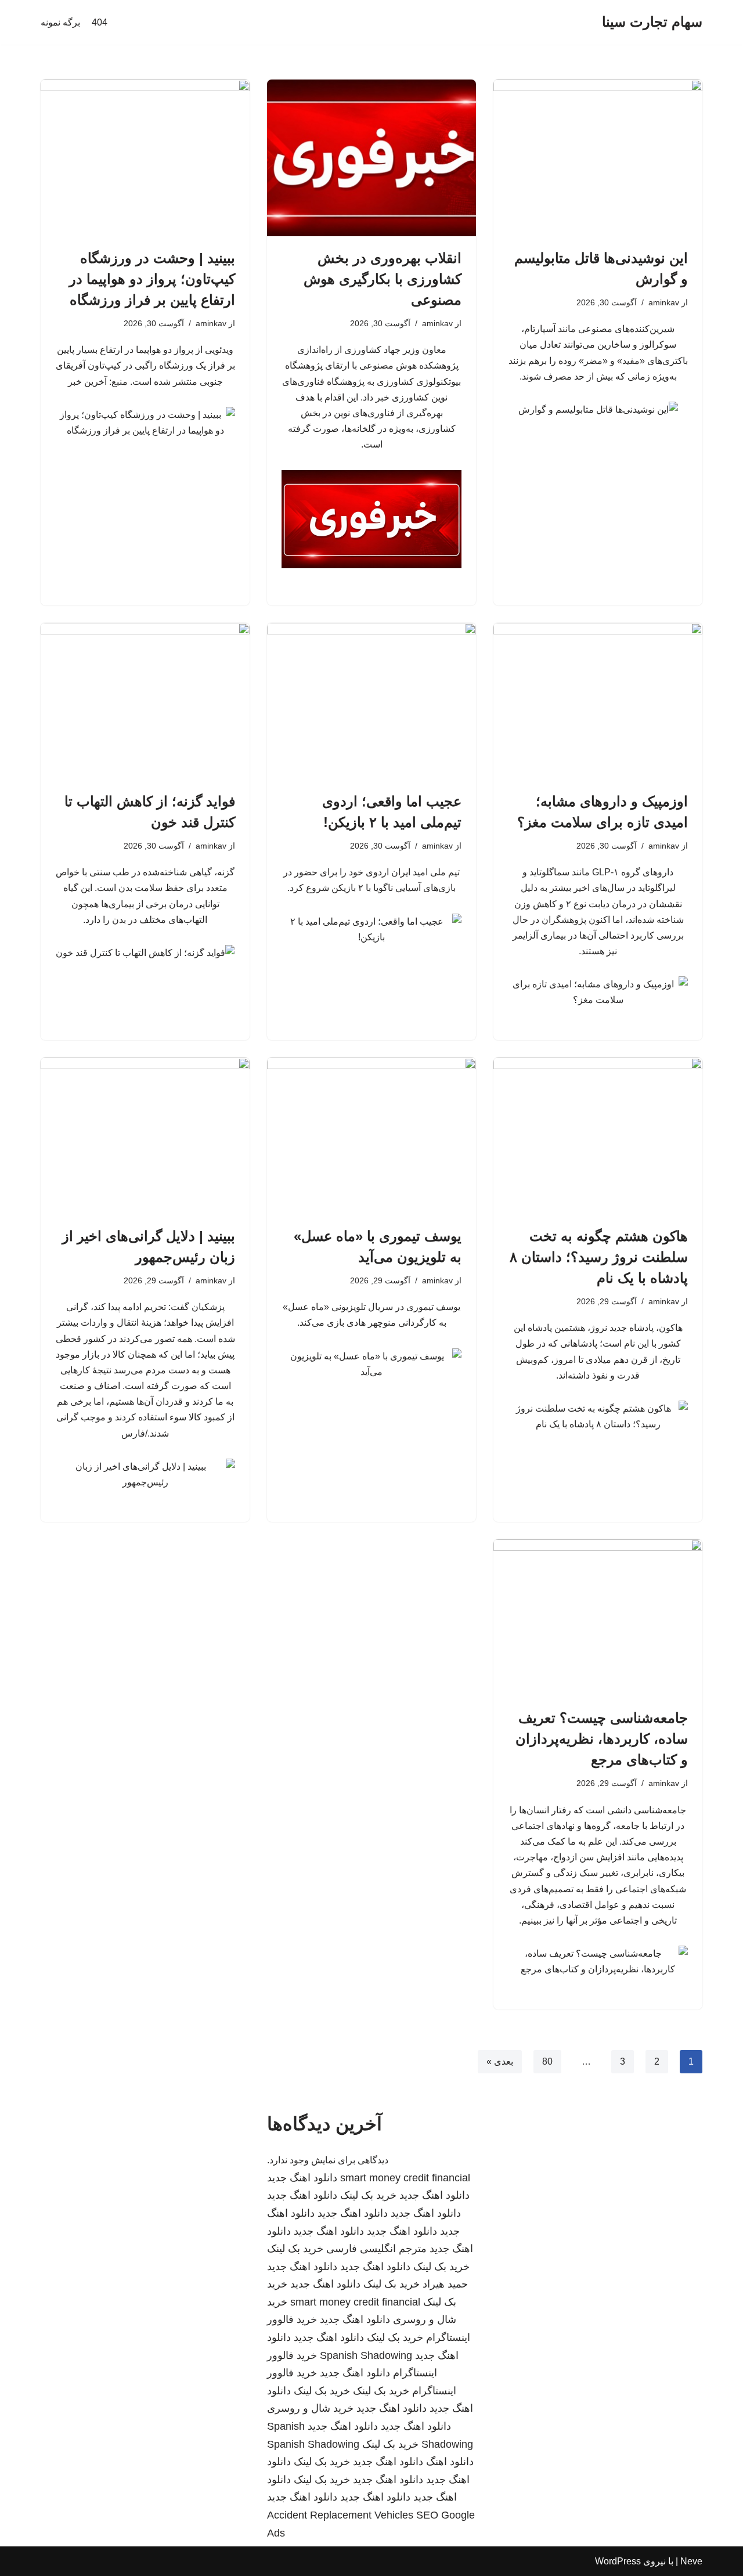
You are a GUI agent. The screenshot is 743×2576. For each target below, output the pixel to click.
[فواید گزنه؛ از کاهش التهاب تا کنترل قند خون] (145, 701)
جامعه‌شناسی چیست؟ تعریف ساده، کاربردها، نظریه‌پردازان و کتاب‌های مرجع (602, 1739)
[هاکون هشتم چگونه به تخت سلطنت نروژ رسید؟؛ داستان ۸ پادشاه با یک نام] (598, 1136)
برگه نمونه (60, 22)
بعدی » (500, 2061)
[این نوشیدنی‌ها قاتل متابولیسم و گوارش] (598, 158)
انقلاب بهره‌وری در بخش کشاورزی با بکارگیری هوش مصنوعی (383, 279)
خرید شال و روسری (310, 2408)
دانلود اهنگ (450, 2462)
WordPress (618, 2561)
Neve (691, 2561)
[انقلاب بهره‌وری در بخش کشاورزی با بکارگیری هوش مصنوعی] (371, 158)
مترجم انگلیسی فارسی (376, 2249)
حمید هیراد (445, 2284)
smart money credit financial (405, 2178)
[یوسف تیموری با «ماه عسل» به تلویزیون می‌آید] (371, 1136)
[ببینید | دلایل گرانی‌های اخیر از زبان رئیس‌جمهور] (145, 1136)
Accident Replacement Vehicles (340, 2515)
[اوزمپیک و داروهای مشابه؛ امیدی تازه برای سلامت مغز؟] (598, 701)
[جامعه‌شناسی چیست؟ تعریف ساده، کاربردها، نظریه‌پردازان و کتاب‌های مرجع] (598, 1618)
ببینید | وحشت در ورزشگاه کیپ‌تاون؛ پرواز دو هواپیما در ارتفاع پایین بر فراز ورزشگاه (152, 279)
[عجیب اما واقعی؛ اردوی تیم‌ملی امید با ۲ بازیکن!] (371, 701)
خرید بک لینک (368, 2195)
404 (100, 22)
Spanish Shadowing (366, 2355)
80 (547, 2061)
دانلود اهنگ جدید (302, 2178)
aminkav (664, 302)
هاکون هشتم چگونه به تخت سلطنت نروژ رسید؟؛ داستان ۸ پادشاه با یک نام (599, 1257)
